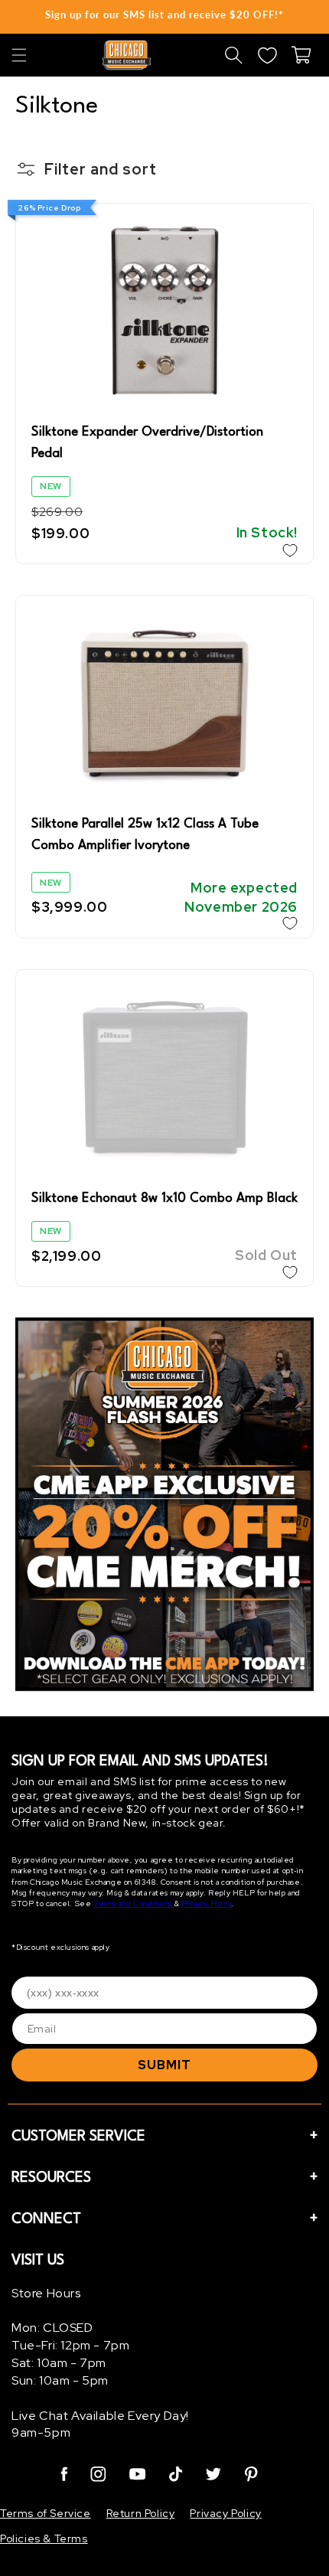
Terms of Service (46, 2513)
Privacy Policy (206, 1903)
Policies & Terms (44, 2538)
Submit (164, 2065)
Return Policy (141, 2513)
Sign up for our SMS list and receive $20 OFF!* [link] (164, 15)
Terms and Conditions (133, 1903)
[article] (164, 1507)
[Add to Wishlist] (290, 550)
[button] (19, 55)
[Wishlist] (267, 55)
